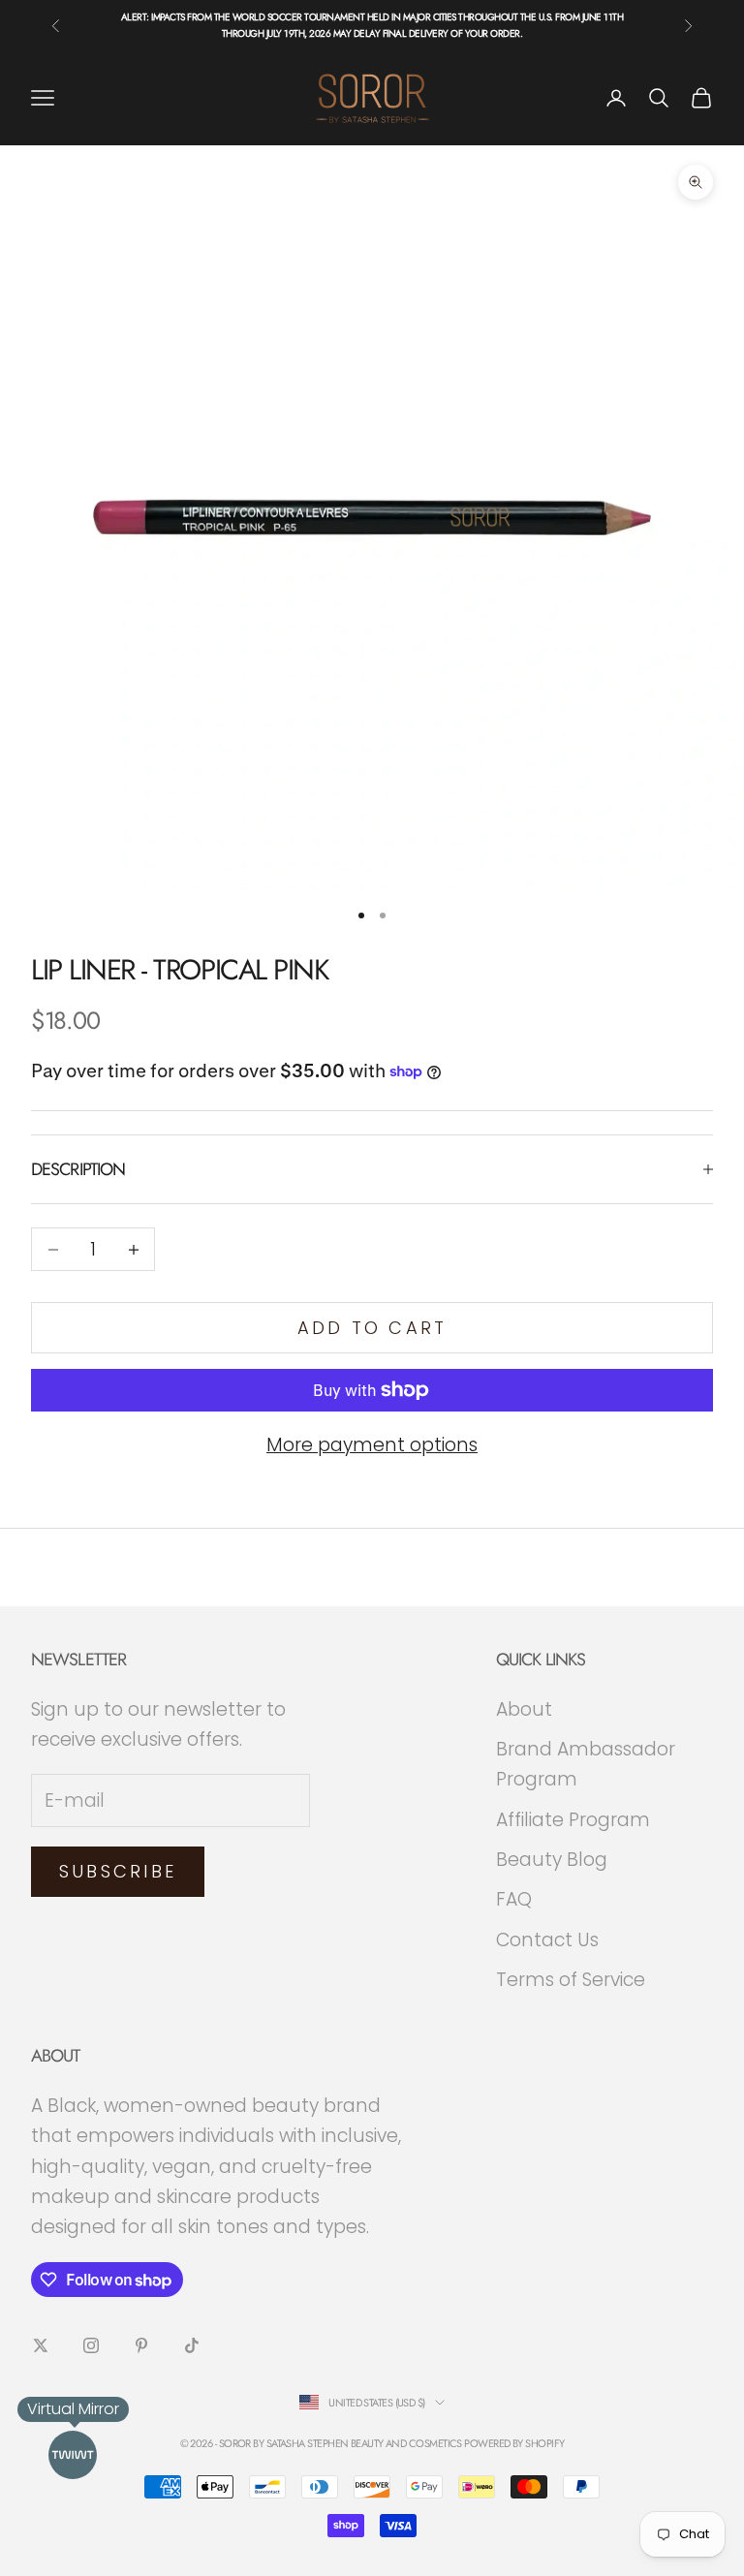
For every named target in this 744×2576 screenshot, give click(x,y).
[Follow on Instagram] (91, 2345)
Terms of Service (571, 1980)
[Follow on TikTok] (192, 2345)
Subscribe (118, 1871)
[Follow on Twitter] (41, 2345)
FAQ (514, 1899)
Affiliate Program (573, 1820)
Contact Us (547, 1940)
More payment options (372, 1445)
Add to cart (372, 1328)
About (524, 1709)
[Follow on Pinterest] (141, 2345)
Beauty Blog (552, 1860)
